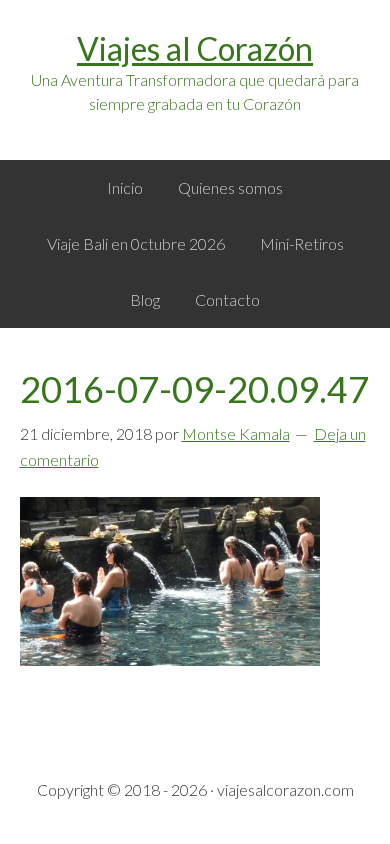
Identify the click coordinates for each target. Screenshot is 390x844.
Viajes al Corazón (195, 48)
